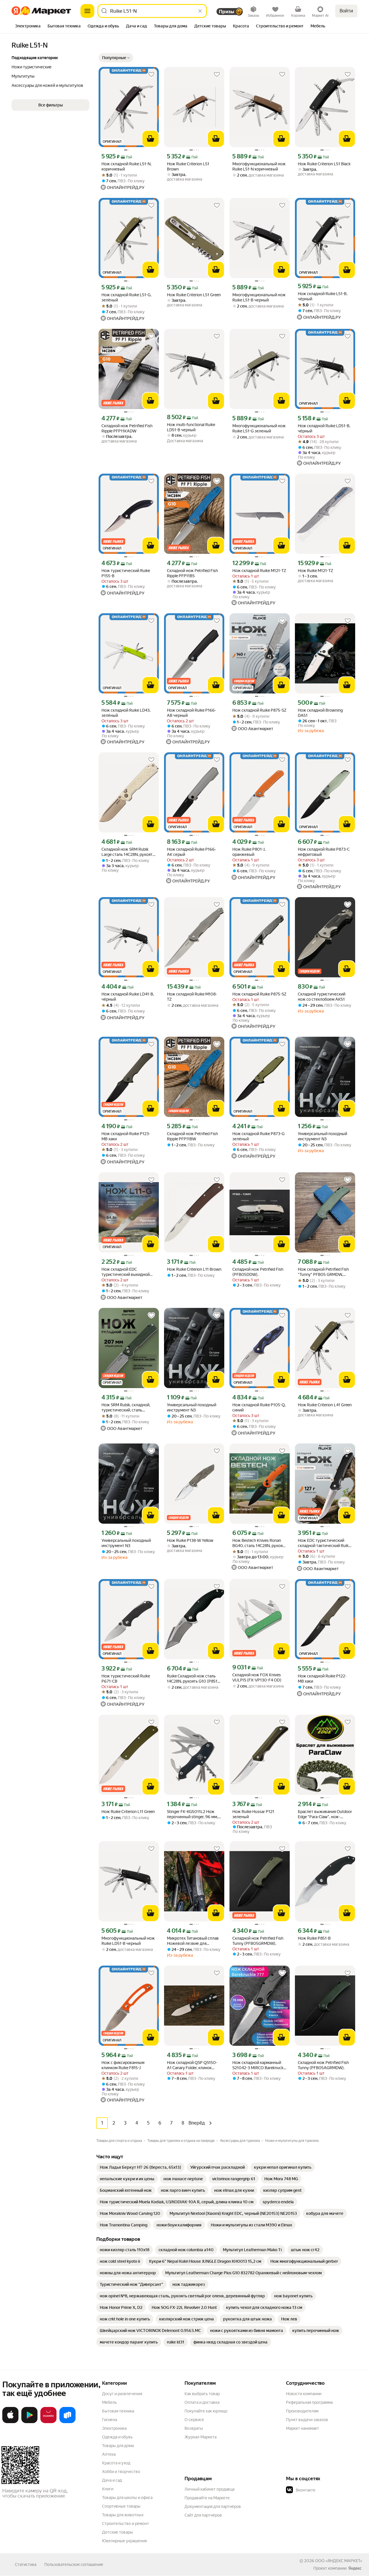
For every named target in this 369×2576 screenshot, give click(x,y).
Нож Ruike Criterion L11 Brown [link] (194, 1269)
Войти (346, 11)
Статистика (26, 2564)
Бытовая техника (118, 2411)
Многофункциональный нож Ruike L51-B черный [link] (259, 297)
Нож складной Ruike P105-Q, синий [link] (259, 1407)
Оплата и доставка (202, 2402)
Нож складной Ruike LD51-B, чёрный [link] (324, 428)
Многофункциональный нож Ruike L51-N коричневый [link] (259, 166)
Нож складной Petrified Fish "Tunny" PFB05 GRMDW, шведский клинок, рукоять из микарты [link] (323, 1272)
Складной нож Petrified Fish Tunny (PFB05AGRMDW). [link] (323, 2065)
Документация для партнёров (213, 2506)
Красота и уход (116, 2463)
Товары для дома (118, 2446)
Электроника (114, 2428)
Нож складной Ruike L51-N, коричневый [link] (126, 166)
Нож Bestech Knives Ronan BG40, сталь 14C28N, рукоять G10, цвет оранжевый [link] (259, 1543)
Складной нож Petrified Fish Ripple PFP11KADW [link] (127, 428)
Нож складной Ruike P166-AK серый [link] (192, 852)
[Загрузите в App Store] (10, 2422)
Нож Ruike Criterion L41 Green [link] (325, 1405)
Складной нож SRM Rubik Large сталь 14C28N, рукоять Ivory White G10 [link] (128, 852)
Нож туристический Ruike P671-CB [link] (126, 1679)
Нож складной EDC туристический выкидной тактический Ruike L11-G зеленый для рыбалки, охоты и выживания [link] (129, 1272)
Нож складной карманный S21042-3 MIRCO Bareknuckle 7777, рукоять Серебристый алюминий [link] (259, 2065)
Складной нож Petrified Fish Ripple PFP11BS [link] (192, 573)
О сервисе (194, 2420)
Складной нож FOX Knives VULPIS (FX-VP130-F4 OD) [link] (257, 1677)
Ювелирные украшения (124, 2541)
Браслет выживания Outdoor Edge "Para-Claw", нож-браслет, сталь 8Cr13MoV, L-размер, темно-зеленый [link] (325, 1814)
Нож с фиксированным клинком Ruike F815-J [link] (123, 2065)
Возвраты (194, 2428)
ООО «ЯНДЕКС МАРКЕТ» (339, 2561)
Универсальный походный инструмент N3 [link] (322, 1136)
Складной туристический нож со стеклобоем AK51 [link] (322, 997)
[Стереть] (200, 11)
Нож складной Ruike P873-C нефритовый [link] (324, 852)
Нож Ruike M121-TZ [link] (316, 571)
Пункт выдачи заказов (307, 2420)
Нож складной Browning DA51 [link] (320, 713)
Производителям (302, 2411)
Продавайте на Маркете (207, 2498)
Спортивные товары (121, 2506)
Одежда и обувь (117, 2437)
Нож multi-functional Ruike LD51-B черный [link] (191, 427)
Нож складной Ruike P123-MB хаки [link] (126, 1136)
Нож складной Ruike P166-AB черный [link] (192, 713)
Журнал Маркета (200, 2437)
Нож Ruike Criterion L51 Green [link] (194, 295)
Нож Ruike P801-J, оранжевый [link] (249, 852)
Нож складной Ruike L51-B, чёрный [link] (323, 296)
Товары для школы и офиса (127, 2498)
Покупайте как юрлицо (206, 2411)
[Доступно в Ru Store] (67, 2422)
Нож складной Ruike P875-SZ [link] (259, 710)
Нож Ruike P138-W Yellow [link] (190, 1540)
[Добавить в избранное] (151, 74)
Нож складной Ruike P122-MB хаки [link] (322, 1679)
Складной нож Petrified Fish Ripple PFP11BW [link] (192, 1136)
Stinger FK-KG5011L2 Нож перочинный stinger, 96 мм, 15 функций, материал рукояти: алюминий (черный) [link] (192, 1814)
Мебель (109, 2402)
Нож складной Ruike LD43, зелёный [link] (126, 713)
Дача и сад (112, 2480)
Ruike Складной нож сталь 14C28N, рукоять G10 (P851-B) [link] (193, 1679)
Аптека (109, 2454)
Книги (108, 2489)
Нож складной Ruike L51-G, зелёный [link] (126, 297)
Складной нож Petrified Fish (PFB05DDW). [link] (258, 1272)
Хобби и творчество (121, 2472)
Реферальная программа (309, 2402)
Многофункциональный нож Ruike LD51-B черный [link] (128, 1941)
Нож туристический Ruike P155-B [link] (126, 573)
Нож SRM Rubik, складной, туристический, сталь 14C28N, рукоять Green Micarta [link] (126, 1408)
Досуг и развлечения (122, 2394)
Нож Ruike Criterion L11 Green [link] (128, 1812)
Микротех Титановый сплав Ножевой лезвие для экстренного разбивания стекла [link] (193, 1941)
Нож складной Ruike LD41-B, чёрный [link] (128, 997)
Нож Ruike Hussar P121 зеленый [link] (253, 1814)
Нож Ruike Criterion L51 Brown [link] (188, 166)
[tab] (28, 27)
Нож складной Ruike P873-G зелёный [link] (258, 1136)
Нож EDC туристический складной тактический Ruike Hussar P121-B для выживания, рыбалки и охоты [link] (324, 1543)
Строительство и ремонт (126, 2523)
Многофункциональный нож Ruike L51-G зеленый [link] (259, 428)
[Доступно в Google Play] (29, 2422)
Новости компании (304, 2394)
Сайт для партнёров (203, 2515)
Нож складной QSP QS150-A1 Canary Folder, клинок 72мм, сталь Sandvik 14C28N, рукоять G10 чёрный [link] (193, 2065)
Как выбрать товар (202, 2394)
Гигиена (110, 2420)
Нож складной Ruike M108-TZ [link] (192, 997)
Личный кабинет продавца (209, 2489)
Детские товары (117, 2532)
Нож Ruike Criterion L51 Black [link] (324, 164)
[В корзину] (150, 139)
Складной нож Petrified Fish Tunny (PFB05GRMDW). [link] (258, 1941)
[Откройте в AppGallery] (48, 2422)
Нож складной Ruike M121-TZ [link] (259, 571)
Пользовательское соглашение (74, 2564)
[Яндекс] (355, 2568)
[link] (140, 2167)
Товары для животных (123, 2515)
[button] (116, 58)
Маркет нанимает (303, 2428)
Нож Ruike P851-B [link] (314, 1938)
